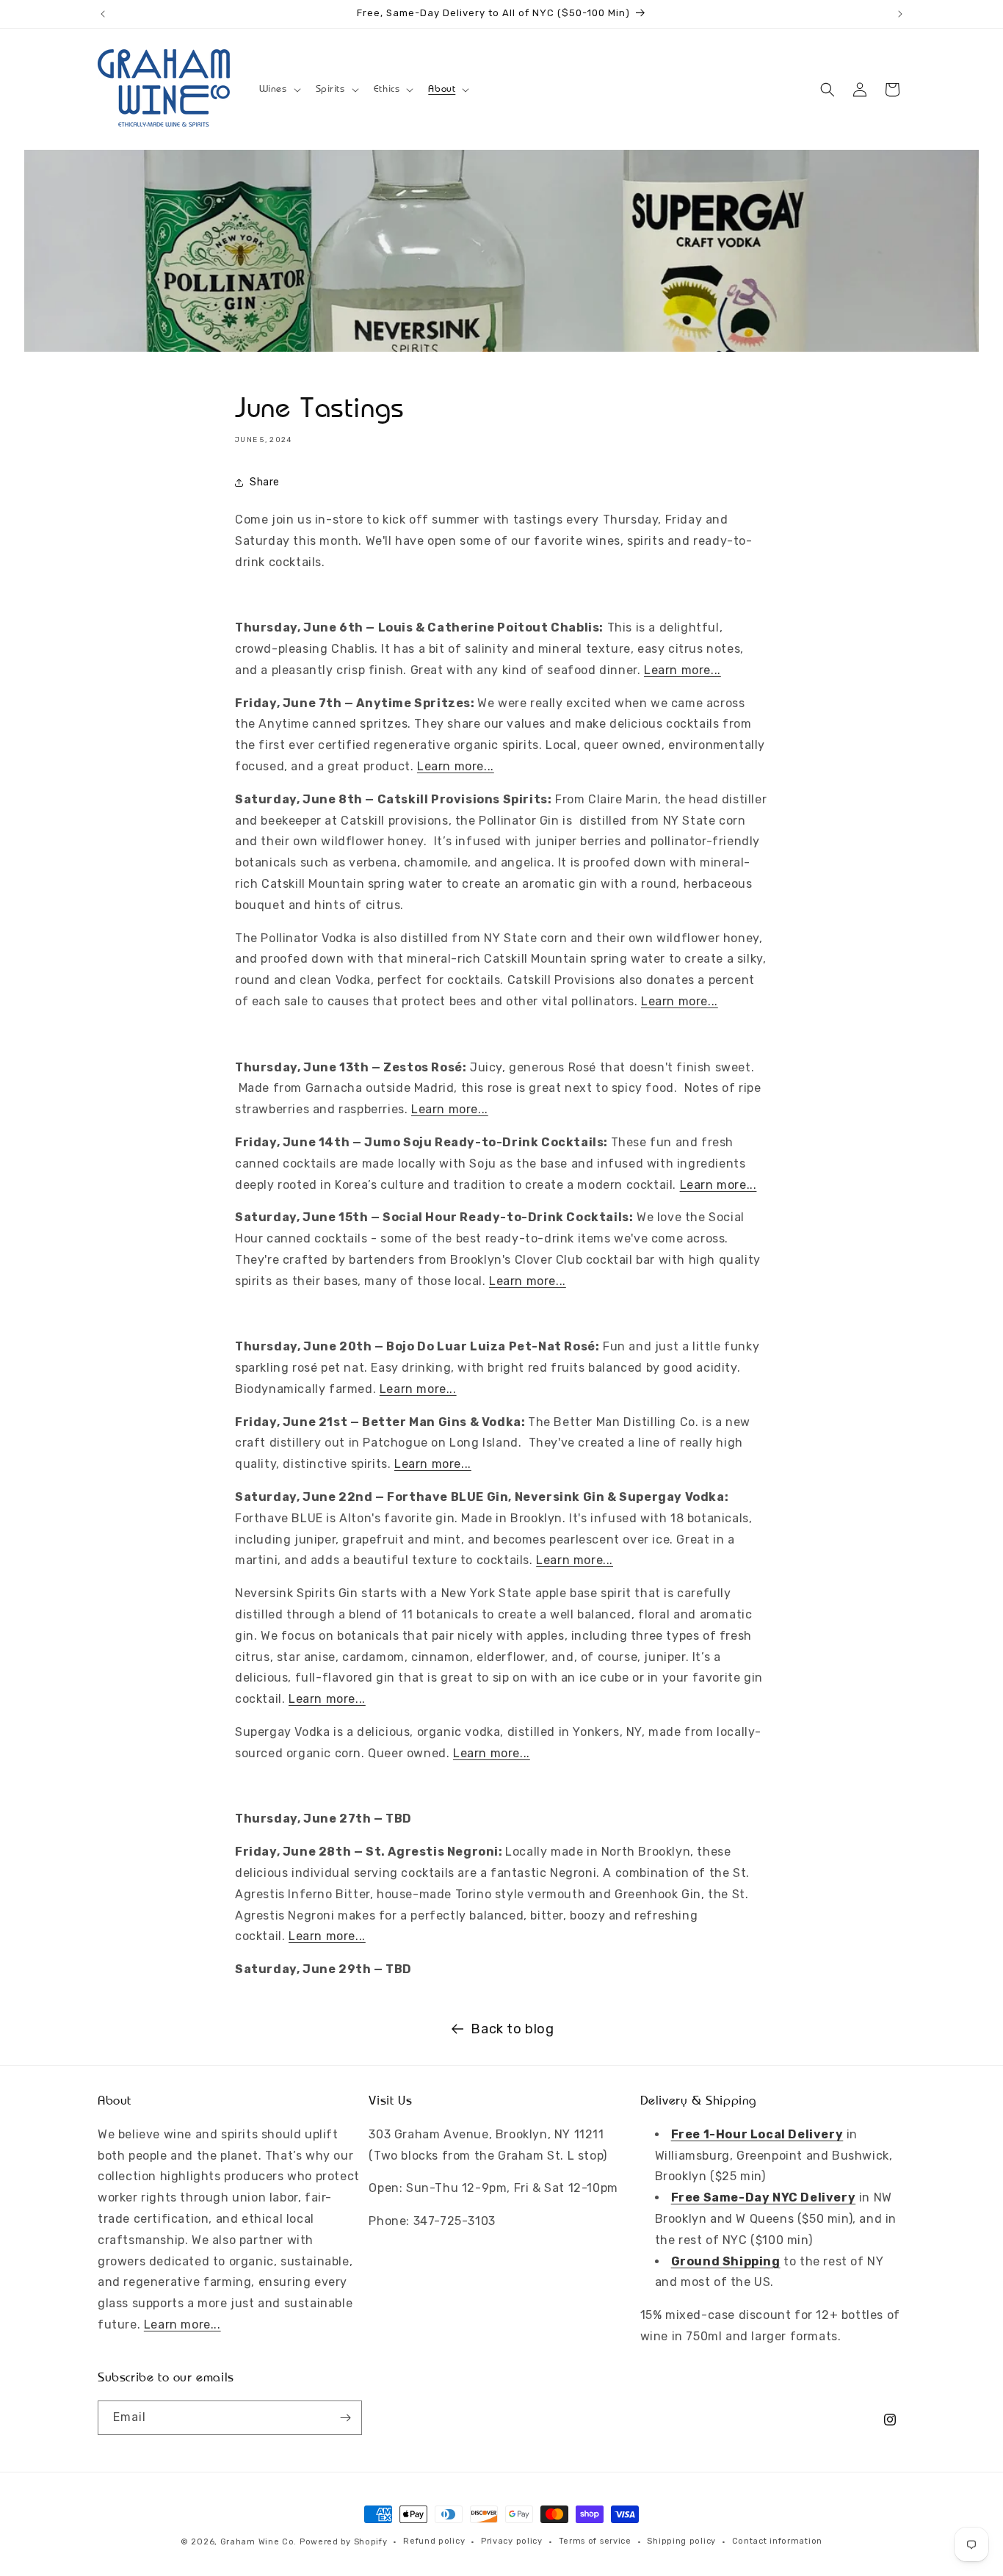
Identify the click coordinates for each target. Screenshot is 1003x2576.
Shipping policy (681, 2541)
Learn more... (682, 670)
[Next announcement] (900, 14)
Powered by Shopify (344, 2542)
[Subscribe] (345, 2418)
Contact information (777, 2541)
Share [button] (265, 482)
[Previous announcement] (103, 14)
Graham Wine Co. (259, 2542)
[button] (279, 89)
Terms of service (595, 2541)
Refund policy (434, 2541)
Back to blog (512, 2029)
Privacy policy (512, 2541)
